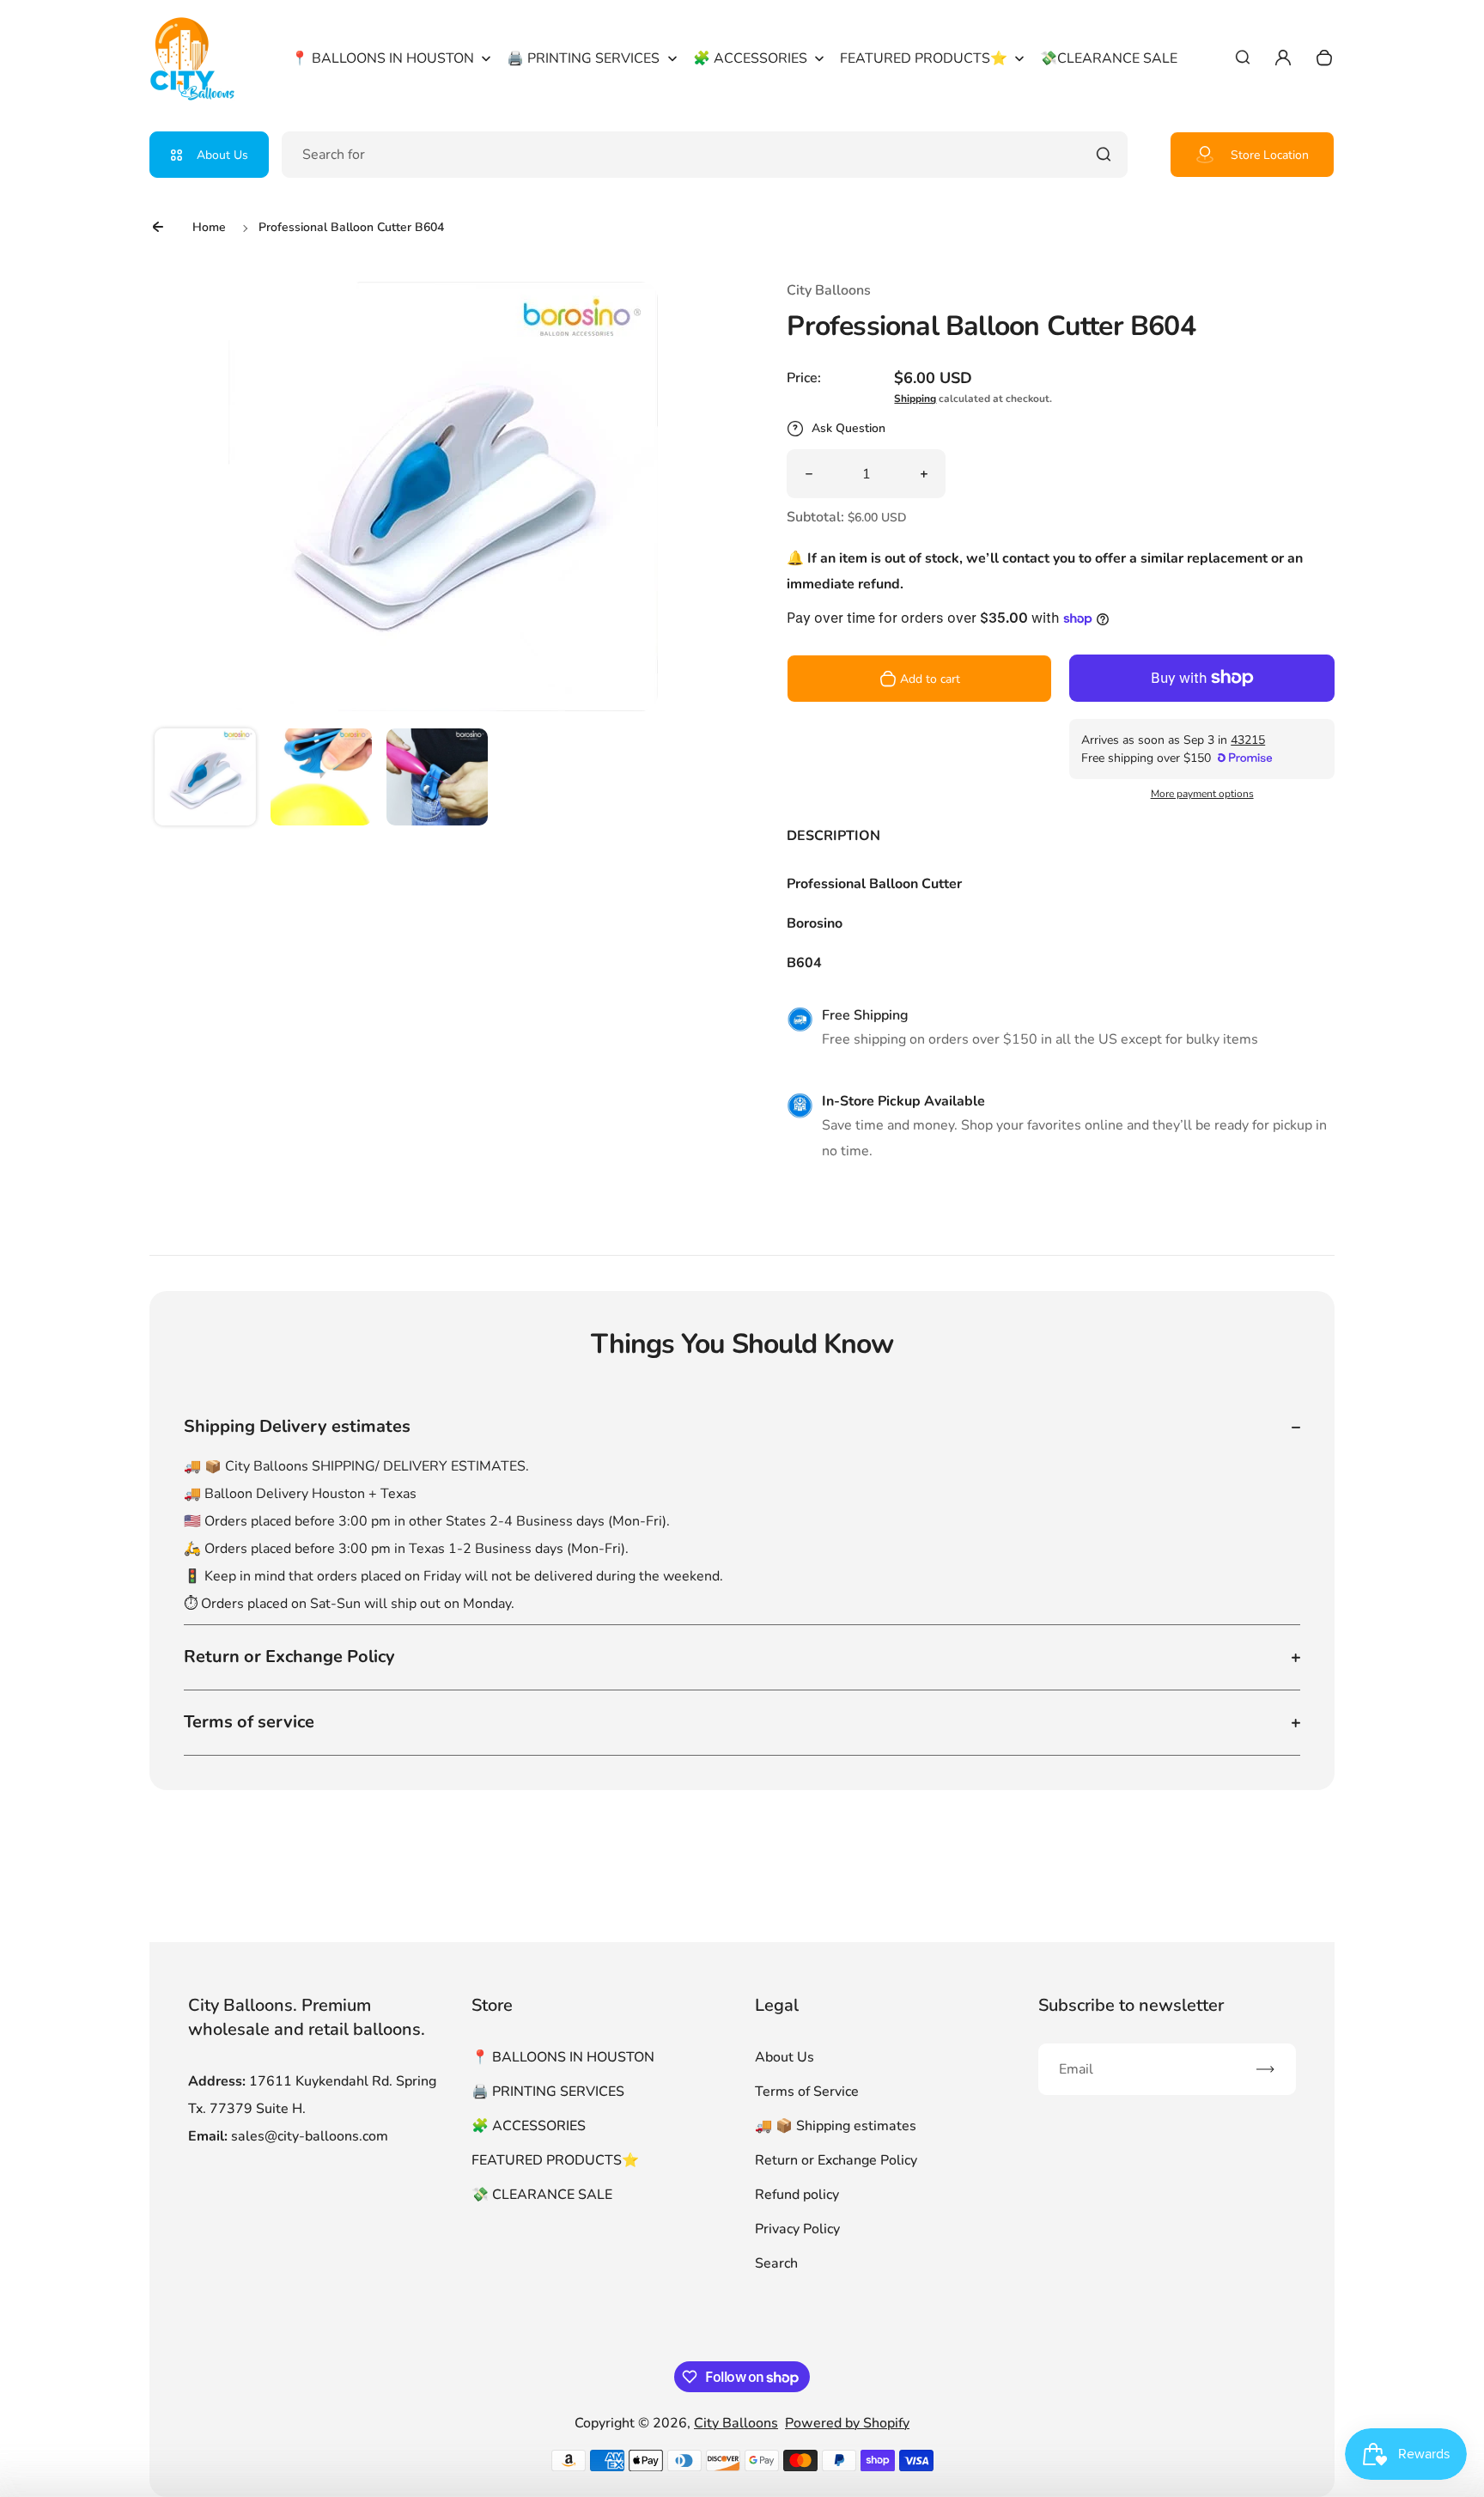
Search (776, 2263)
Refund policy (797, 2195)
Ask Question (848, 428)
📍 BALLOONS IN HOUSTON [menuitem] (383, 58)
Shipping (915, 399)
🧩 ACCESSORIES (529, 2126)
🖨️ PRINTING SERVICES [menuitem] (583, 58)
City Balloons (736, 2423)
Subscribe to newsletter (1131, 2005)
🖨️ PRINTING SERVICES (548, 2092)
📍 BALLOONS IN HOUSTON (563, 2057)
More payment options (1202, 794)
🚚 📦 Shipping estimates (836, 2126)
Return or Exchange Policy (836, 2160)
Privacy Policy (797, 2229)
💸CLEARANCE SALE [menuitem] (1109, 58)
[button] (205, 779)
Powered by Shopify (847, 2423)
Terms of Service (807, 2092)
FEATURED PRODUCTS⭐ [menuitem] (924, 58)
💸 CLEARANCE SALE (542, 2195)
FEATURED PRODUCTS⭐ (555, 2160)
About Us (222, 155)
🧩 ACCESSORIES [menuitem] (750, 58)
